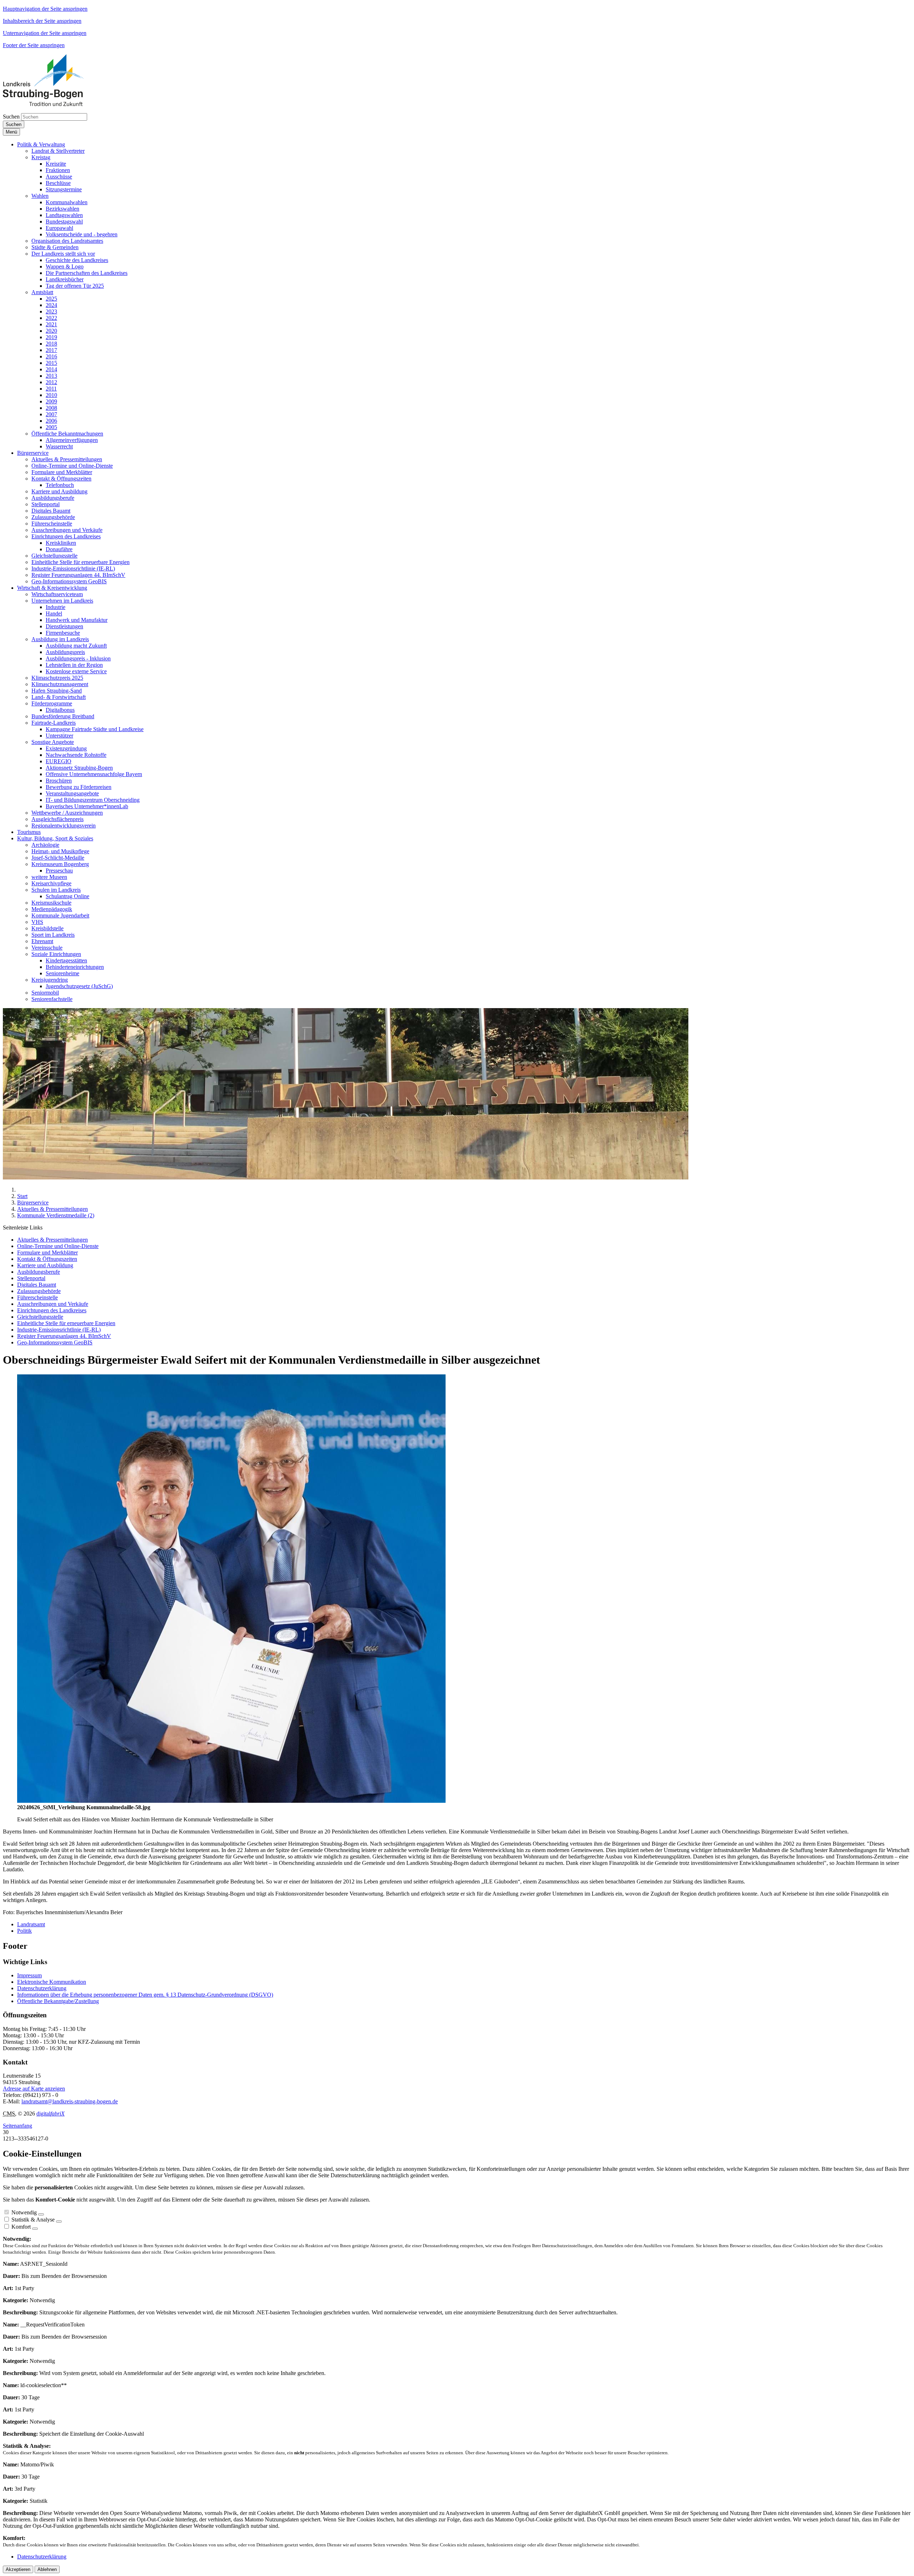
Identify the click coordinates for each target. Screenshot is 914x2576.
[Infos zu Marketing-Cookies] (59, 2222)
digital (51, 2114)
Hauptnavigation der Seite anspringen (45, 9)
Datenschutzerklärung (42, 1988)
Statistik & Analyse (33, 2220)
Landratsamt (31, 1924)
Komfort (21, 2227)
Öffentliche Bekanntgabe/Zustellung (58, 2001)
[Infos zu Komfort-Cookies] (35, 2229)
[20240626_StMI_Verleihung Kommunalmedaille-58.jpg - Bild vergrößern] (231, 1801)
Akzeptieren (18, 2569)
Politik (24, 1931)
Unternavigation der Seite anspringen (45, 33)
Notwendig (24, 2212)
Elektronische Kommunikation (52, 1982)
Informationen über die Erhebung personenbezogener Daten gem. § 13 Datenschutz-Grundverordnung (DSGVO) (145, 1995)
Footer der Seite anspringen (34, 45)
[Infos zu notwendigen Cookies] (41, 2214)
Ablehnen (47, 2569)
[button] (41, 144)
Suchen (11, 117)
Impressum (29, 1975)
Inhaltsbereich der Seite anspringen (42, 21)
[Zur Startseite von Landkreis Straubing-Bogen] (51, 104)
